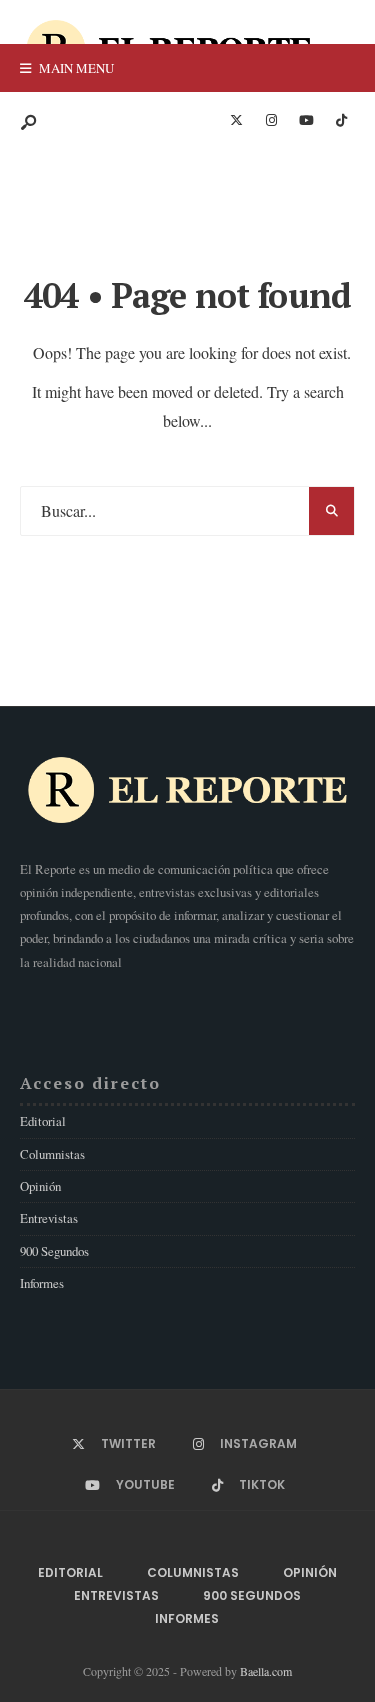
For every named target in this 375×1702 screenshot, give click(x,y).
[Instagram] (271, 121)
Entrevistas (49, 1218)
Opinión (40, 1186)
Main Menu (75, 68)
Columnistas (52, 1154)
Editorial (43, 1121)
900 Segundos (54, 1251)
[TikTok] (341, 121)
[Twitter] (236, 121)
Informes (42, 1283)
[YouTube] (306, 121)
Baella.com (266, 1671)
